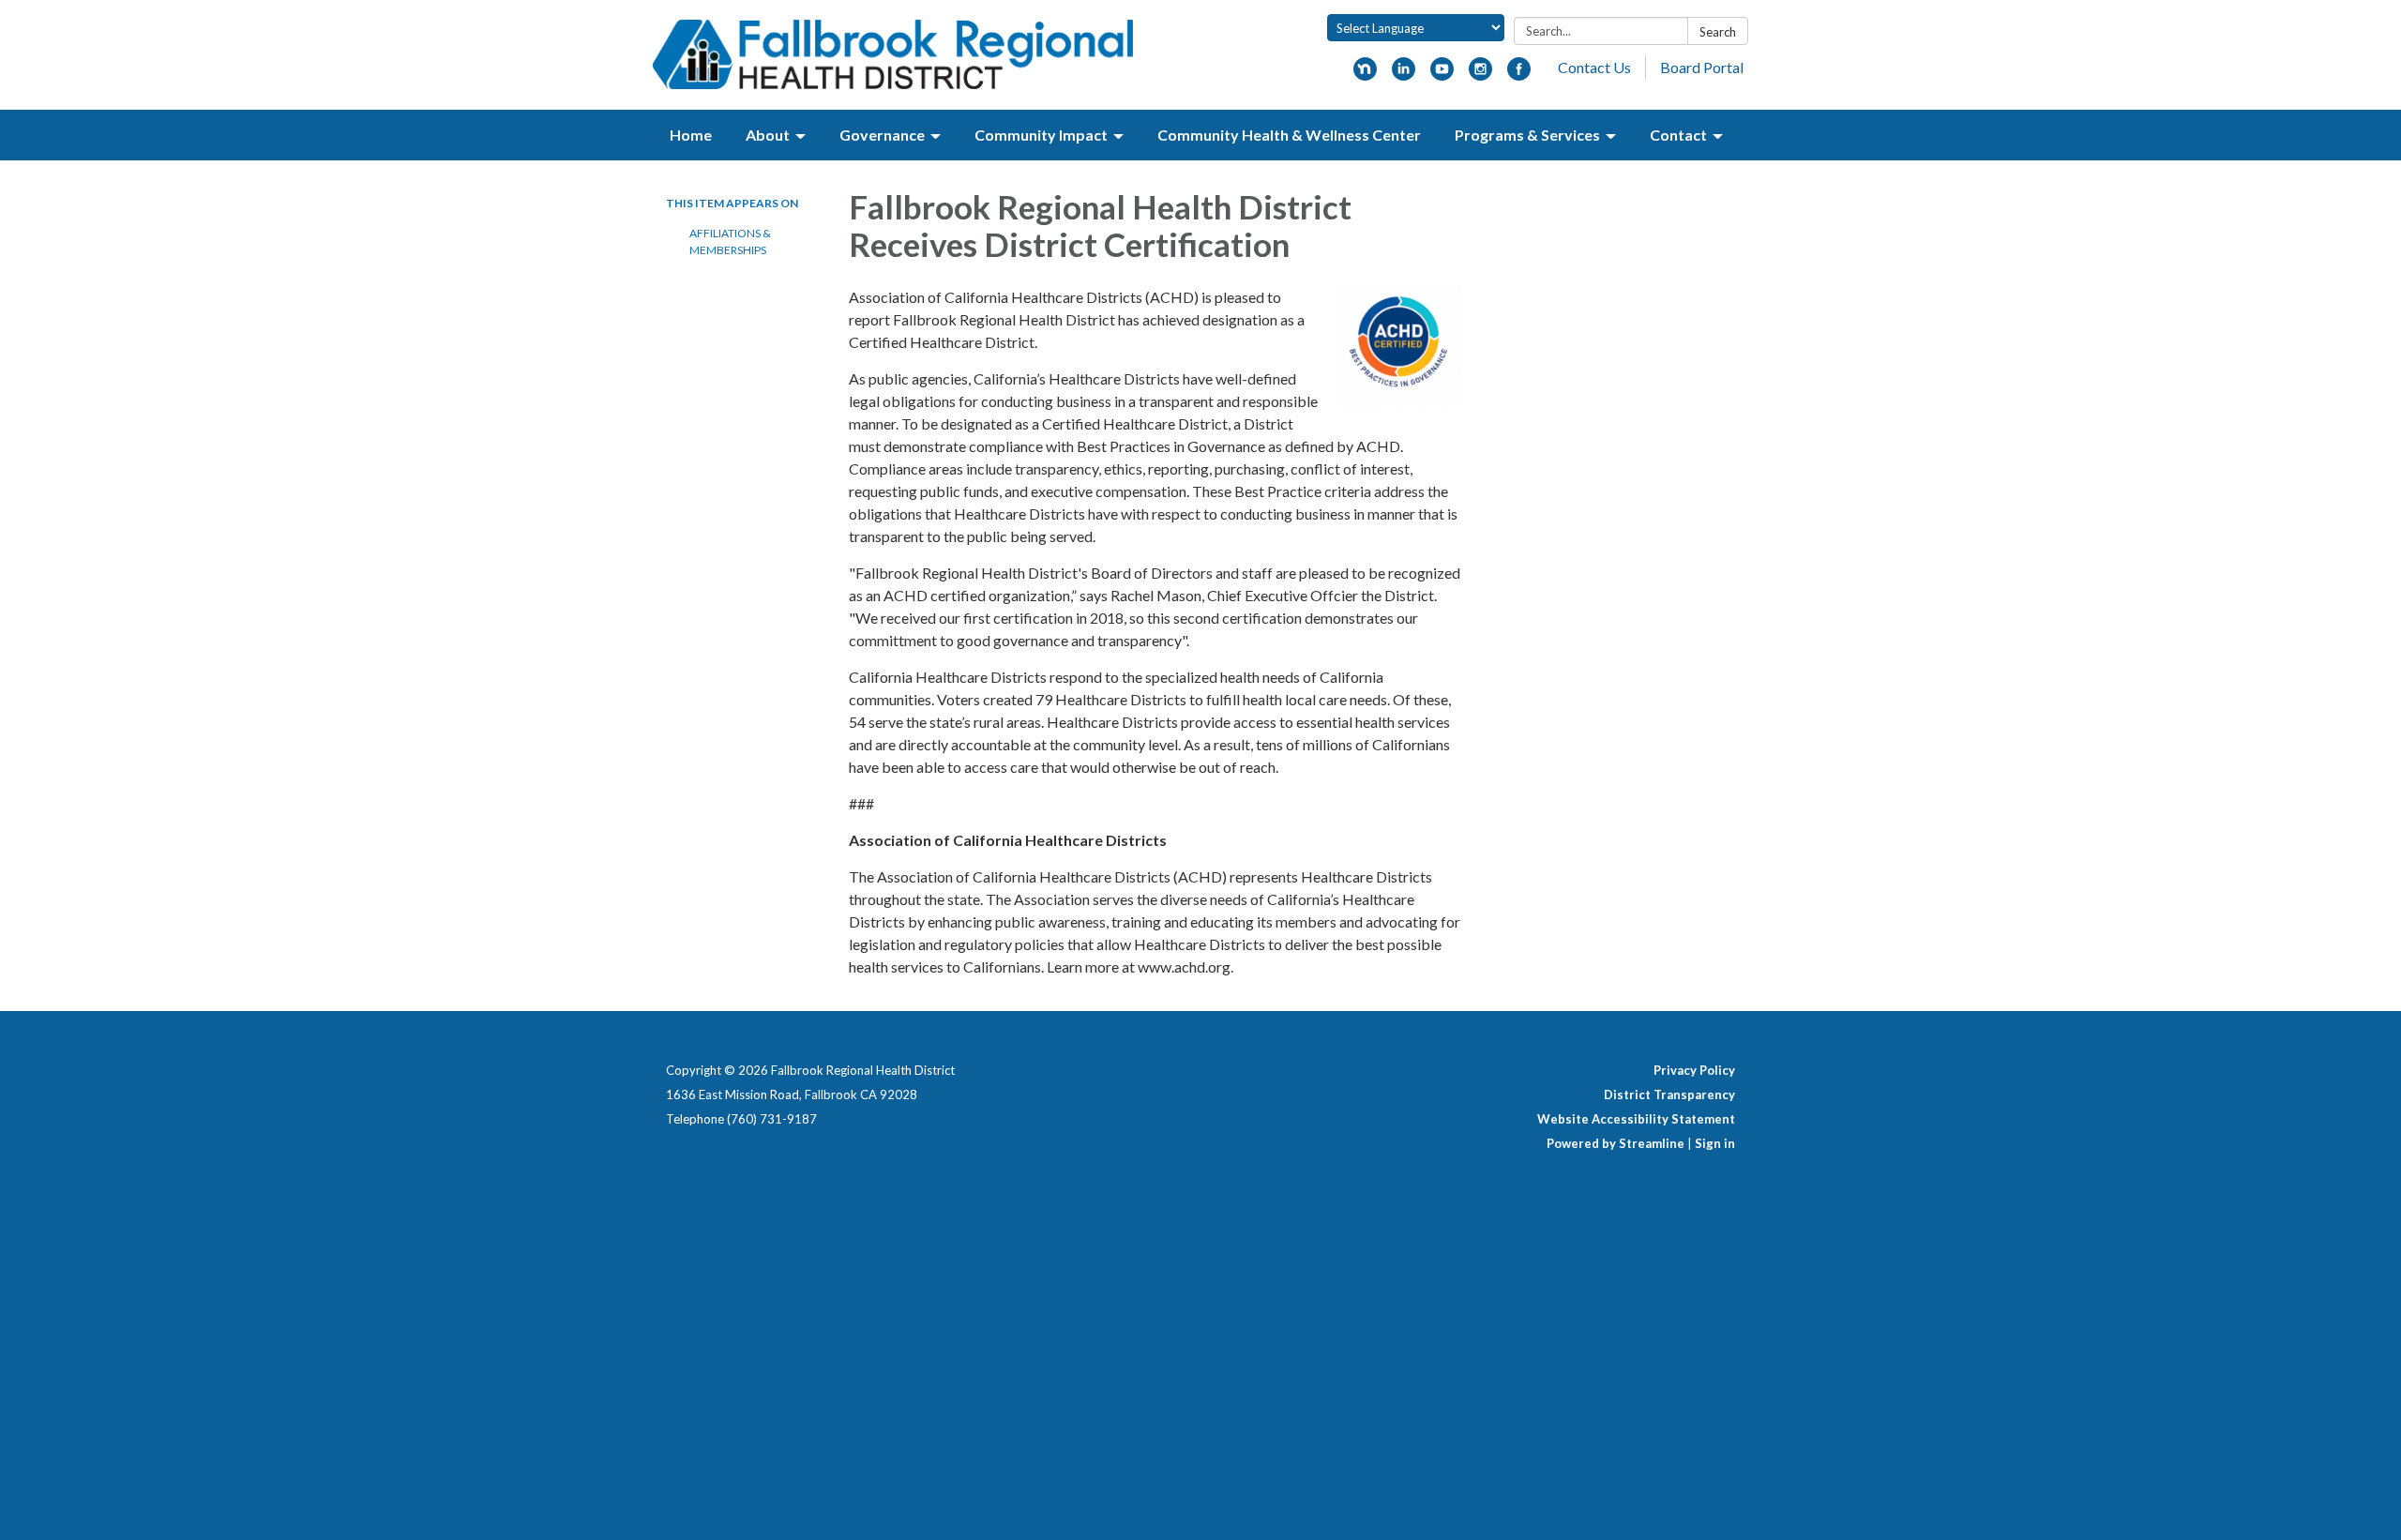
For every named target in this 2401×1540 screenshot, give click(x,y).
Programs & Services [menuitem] (1527, 135)
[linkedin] (1404, 75)
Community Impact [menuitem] (1041, 135)
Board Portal (1702, 67)
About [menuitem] (768, 135)
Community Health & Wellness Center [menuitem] (1289, 135)
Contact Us (1594, 67)
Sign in (1715, 1143)
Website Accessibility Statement (1636, 1119)
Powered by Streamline (1616, 1143)
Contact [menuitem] (1678, 135)
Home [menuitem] (691, 135)
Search (1718, 32)
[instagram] (1480, 75)
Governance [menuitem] (882, 135)
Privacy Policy (1694, 1070)
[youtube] (1442, 75)
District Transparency (1669, 1095)
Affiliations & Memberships (730, 242)
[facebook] (1519, 75)
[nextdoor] (1365, 75)
